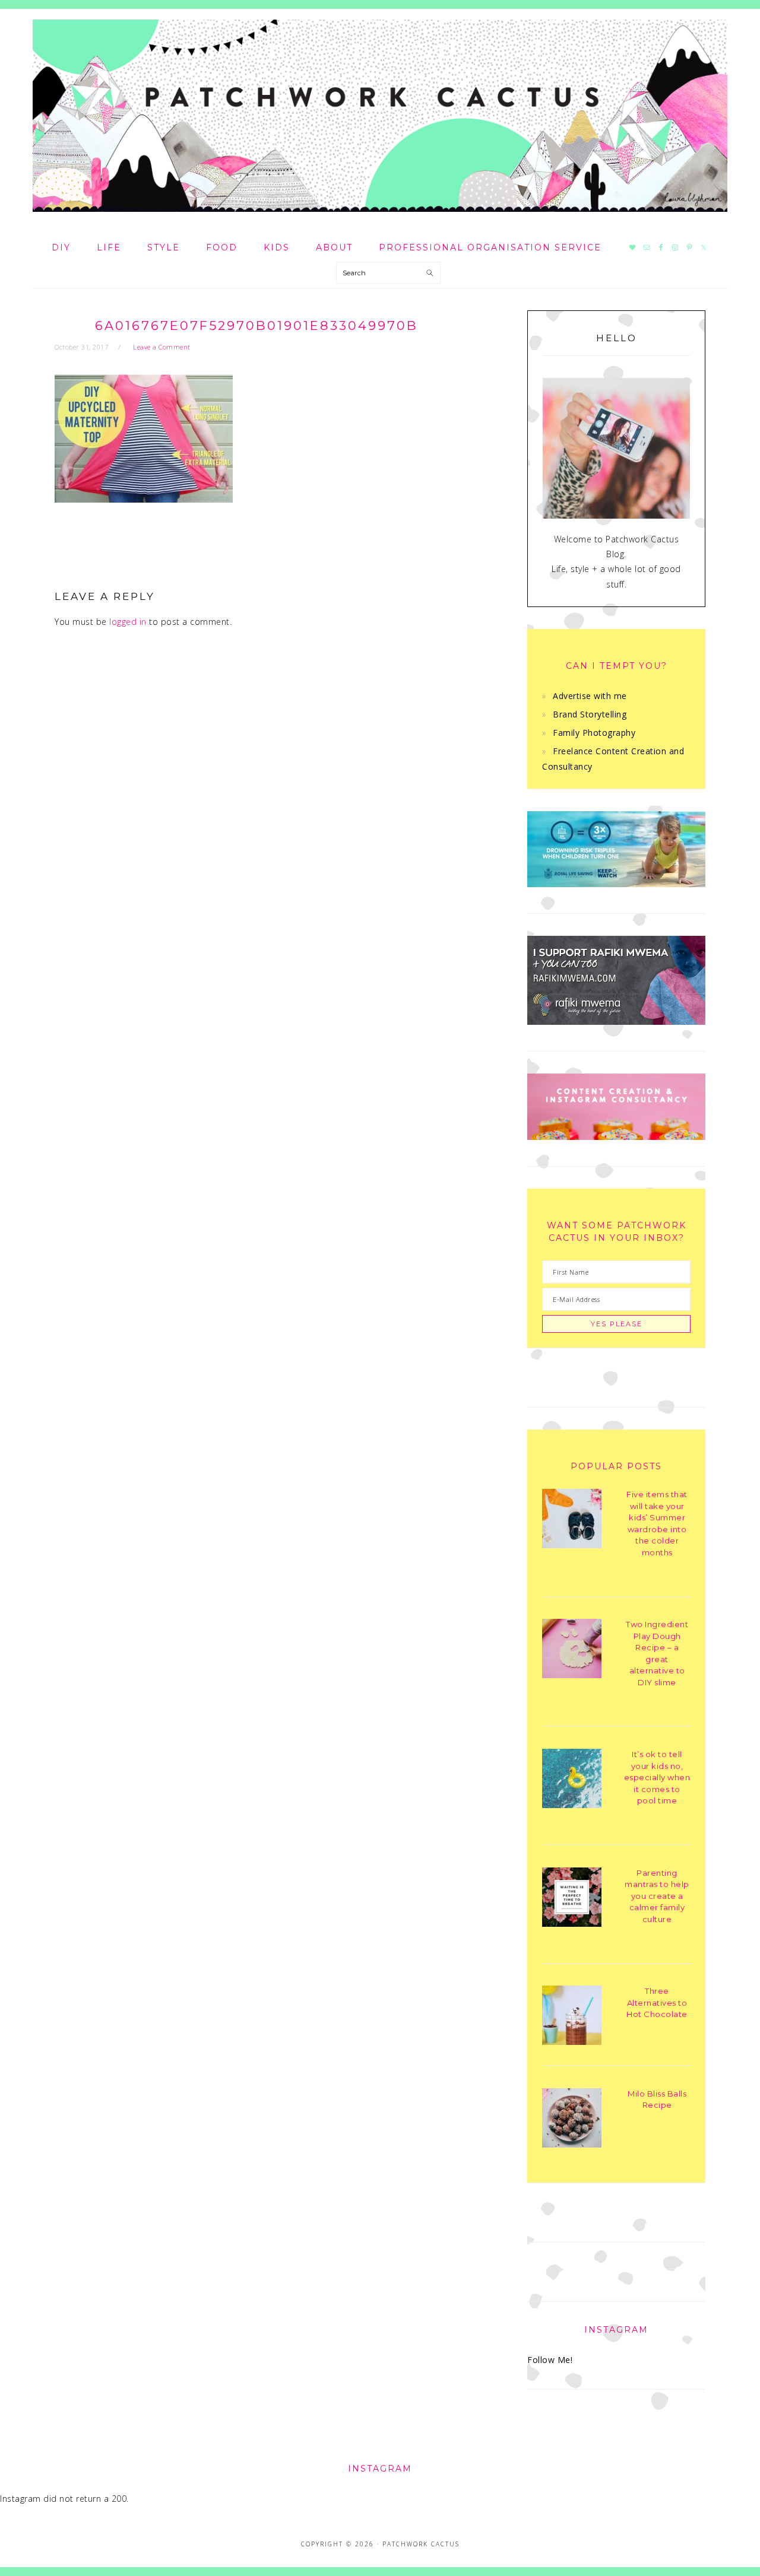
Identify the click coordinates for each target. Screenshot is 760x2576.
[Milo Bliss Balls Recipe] (572, 2120)
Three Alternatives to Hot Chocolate (657, 2002)
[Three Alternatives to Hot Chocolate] (572, 2017)
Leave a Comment (162, 347)
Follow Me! (550, 2360)
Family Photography (594, 733)
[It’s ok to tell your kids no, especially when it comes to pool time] (572, 1781)
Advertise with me (590, 696)
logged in (128, 622)
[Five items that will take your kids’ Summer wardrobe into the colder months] (572, 1521)
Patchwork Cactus (380, 116)
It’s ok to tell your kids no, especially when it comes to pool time (657, 1777)
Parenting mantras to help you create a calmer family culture (657, 1896)
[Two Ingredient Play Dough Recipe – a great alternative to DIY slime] (572, 1651)
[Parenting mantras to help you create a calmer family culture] (572, 1899)
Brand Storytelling (590, 714)
